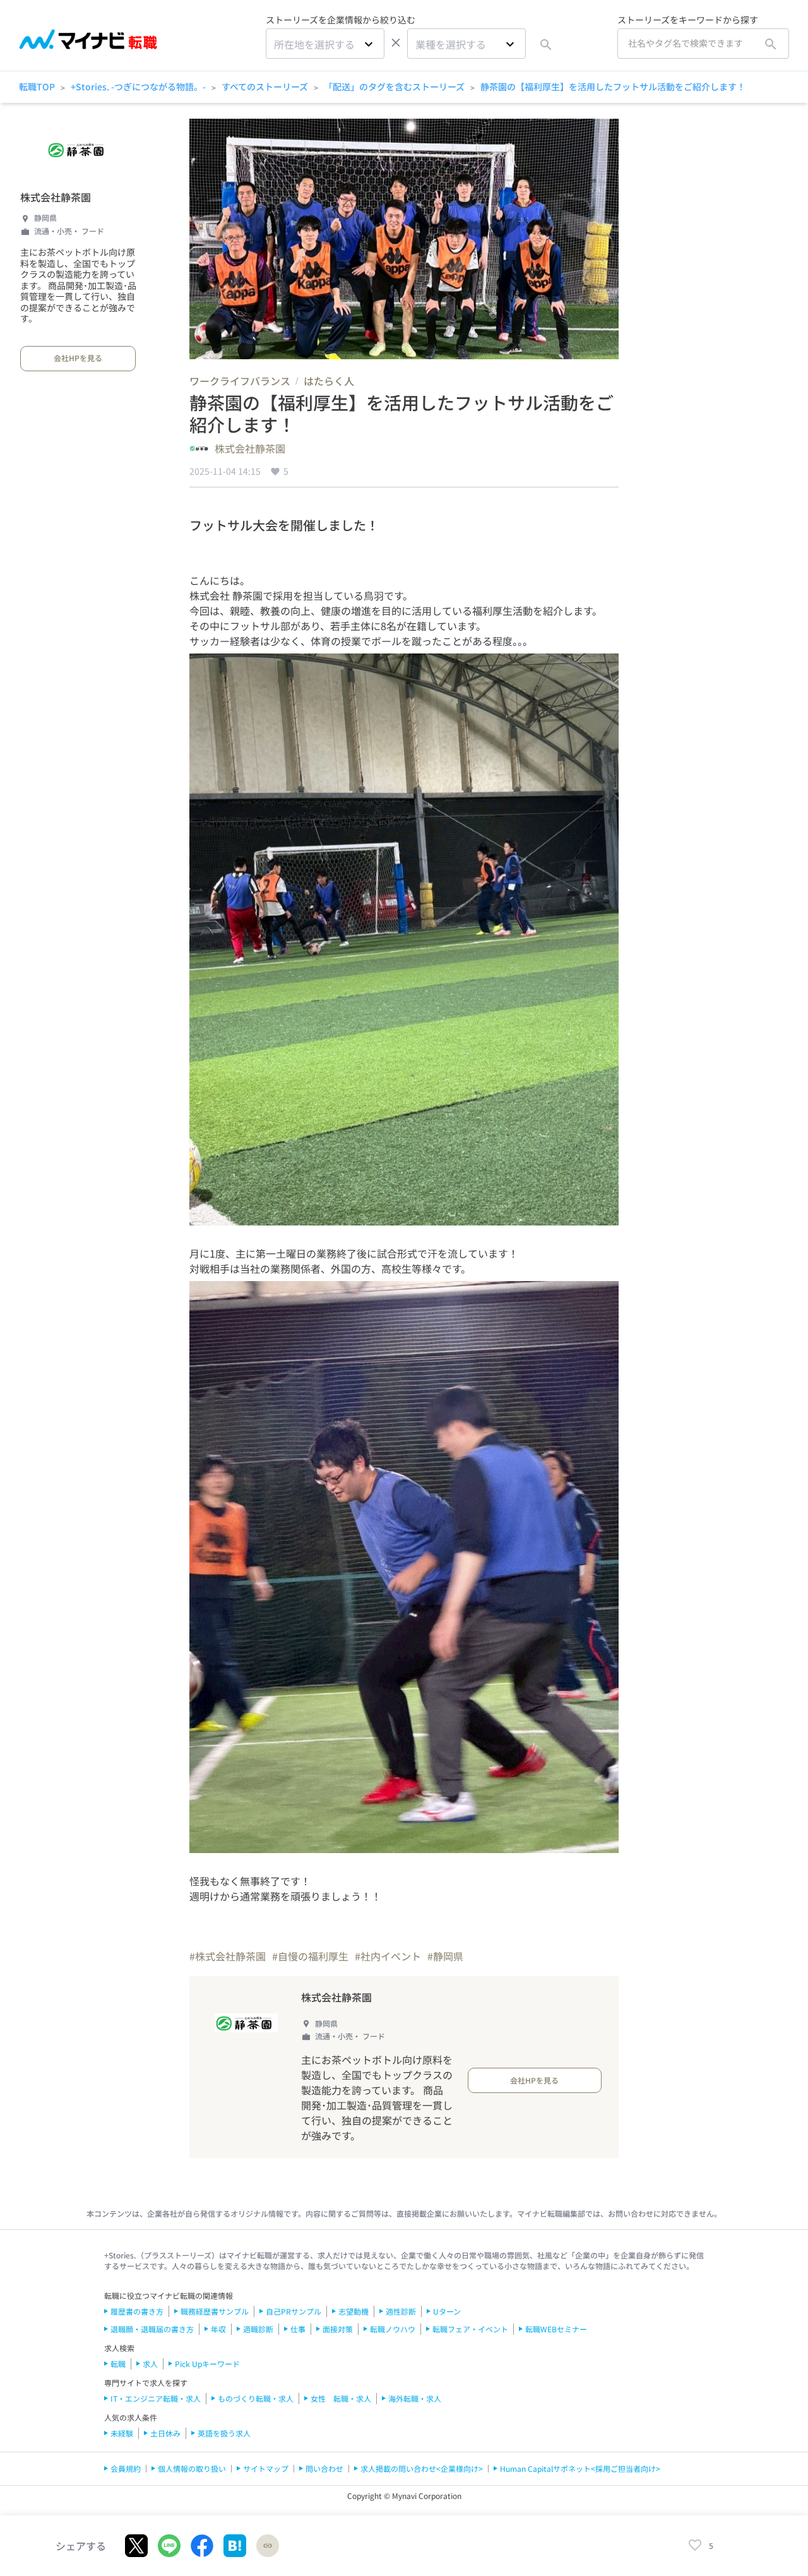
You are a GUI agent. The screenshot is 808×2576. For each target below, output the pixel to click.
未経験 (122, 2433)
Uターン (447, 2311)
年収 (218, 2329)
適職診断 (258, 2329)
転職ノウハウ (393, 2329)
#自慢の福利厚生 (310, 1956)
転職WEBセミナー (556, 2329)
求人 (150, 2364)
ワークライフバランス (240, 381)
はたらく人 (329, 381)
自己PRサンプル (294, 2311)
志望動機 (353, 2311)
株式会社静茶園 (56, 197)
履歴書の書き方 (137, 2311)
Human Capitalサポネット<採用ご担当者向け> (580, 2468)
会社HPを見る (78, 358)
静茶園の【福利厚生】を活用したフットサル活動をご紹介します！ (613, 86)
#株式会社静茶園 (228, 1956)
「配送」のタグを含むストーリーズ (394, 86)
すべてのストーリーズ (265, 86)
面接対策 (338, 2329)
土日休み (165, 2433)
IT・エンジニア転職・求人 (156, 2398)
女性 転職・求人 (341, 2398)
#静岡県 (445, 1956)
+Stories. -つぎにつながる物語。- (138, 86)
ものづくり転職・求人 (256, 2398)
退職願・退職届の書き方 (152, 2329)
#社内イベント (388, 1956)
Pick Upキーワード (207, 2364)
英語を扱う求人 (224, 2433)
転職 (118, 2364)
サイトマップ (266, 2468)
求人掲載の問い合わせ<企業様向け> (422, 2468)
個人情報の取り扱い (192, 2468)
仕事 (298, 2329)
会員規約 (126, 2468)
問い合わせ (324, 2468)
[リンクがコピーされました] (268, 2546)
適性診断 (401, 2311)
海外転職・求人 (415, 2398)
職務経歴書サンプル (215, 2311)
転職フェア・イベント (470, 2329)
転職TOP (37, 86)
